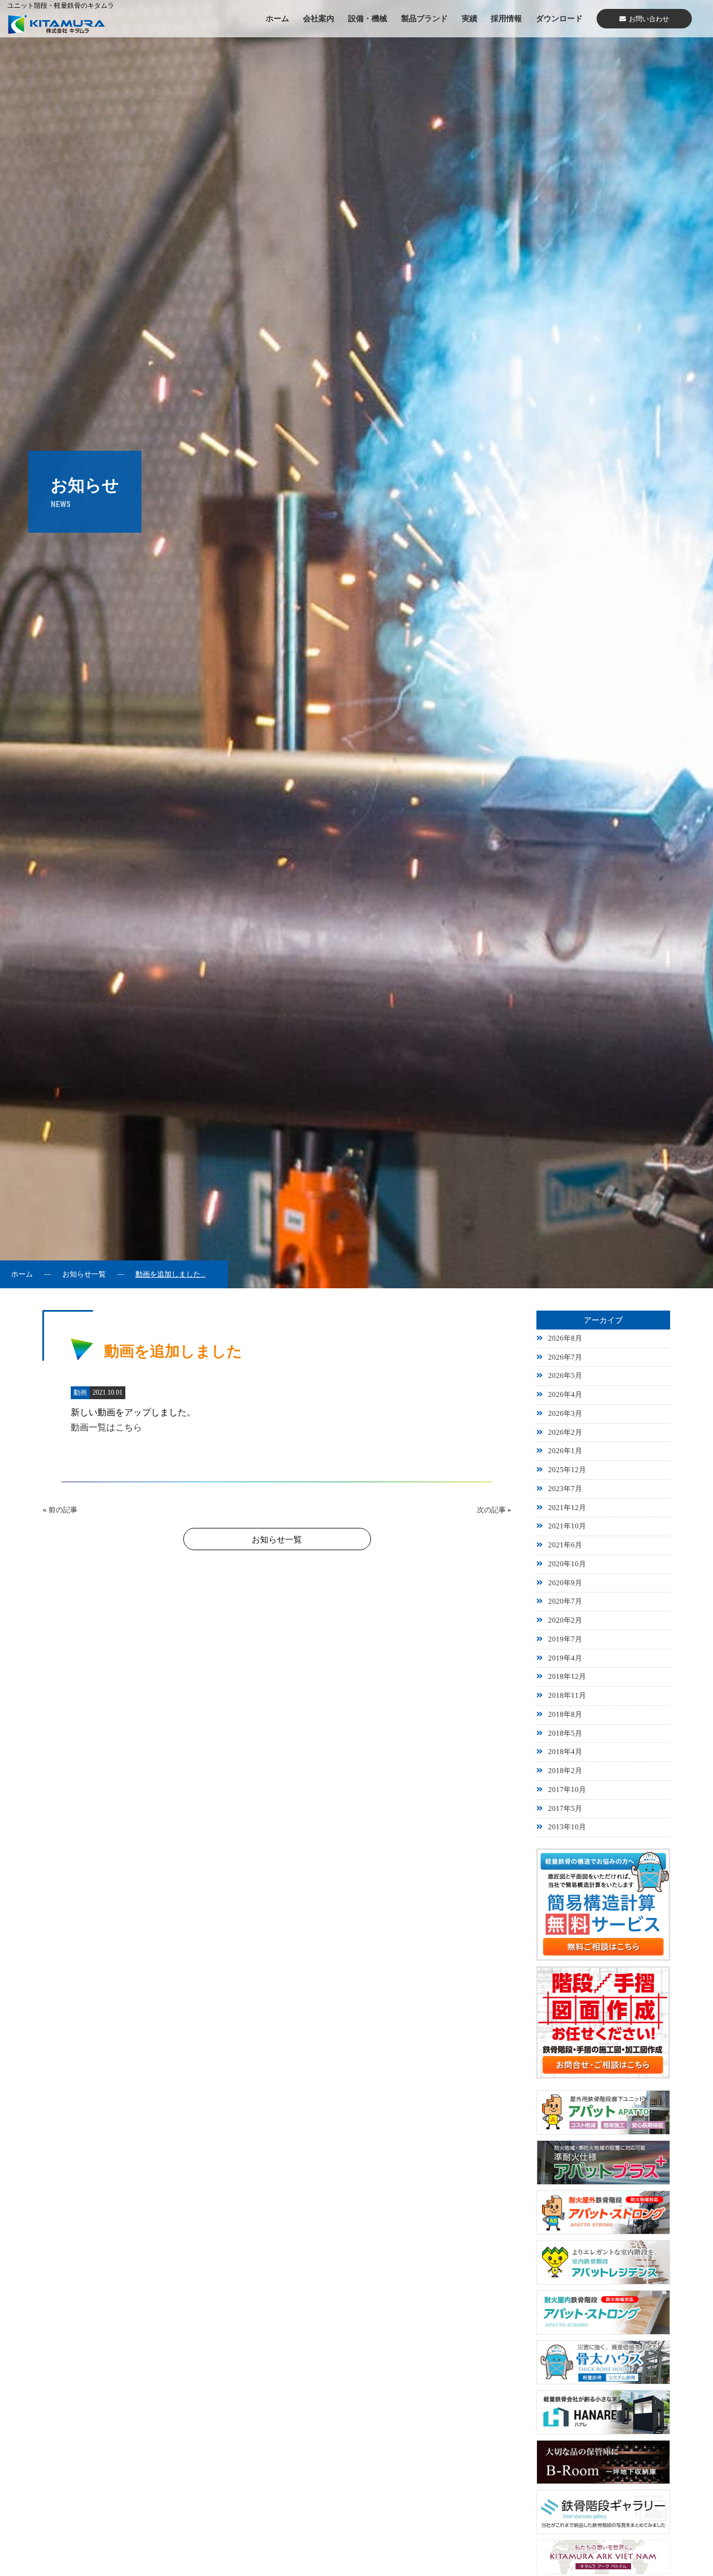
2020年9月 (565, 1583)
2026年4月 (565, 1395)
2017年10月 (567, 1790)
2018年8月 (565, 1715)
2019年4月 (565, 1658)
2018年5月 (565, 1733)
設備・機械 (368, 18)
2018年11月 (567, 1696)
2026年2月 (565, 1433)
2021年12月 (567, 1508)
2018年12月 (567, 1677)
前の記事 (63, 1510)
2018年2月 (565, 1771)
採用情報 (506, 18)
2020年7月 (565, 1601)
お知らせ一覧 (84, 1274)
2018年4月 (565, 1752)
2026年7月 (565, 1357)
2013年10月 (567, 1827)
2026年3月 (565, 1414)
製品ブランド (424, 18)
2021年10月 (567, 1526)
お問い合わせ (649, 19)
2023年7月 (565, 1489)
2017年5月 (565, 1809)
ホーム (277, 18)
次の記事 (491, 1510)
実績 (470, 18)
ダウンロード (559, 18)
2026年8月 (565, 1338)
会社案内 (319, 18)
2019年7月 (565, 1639)
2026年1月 (565, 1451)
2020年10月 (567, 1564)
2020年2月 (565, 1620)
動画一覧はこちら (106, 1427)
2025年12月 (567, 1470)
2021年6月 (565, 1545)
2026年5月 (565, 1376)
